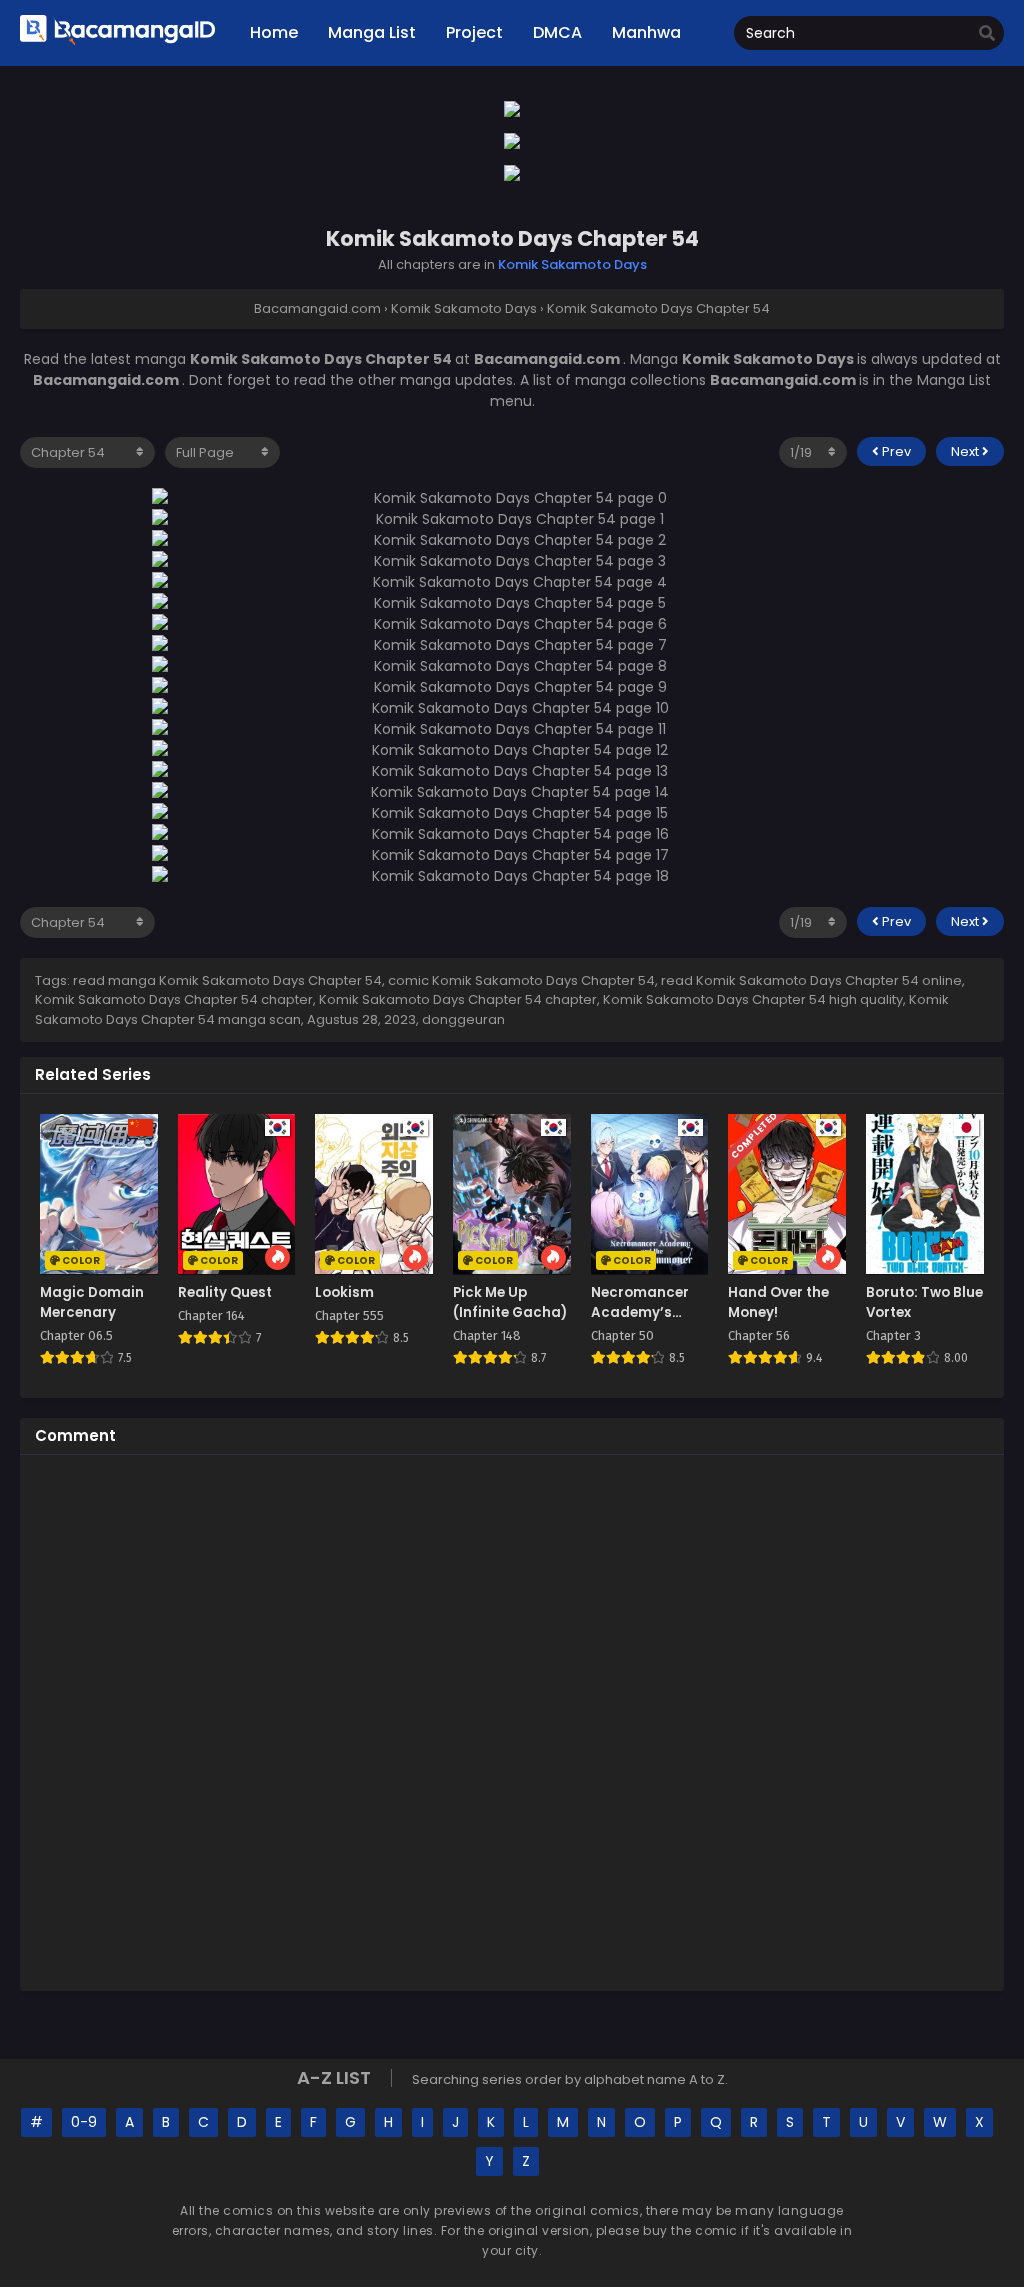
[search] (987, 34)
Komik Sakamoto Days (572, 264)
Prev (895, 451)
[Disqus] (512, 1720)
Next (966, 451)
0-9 (84, 2122)
